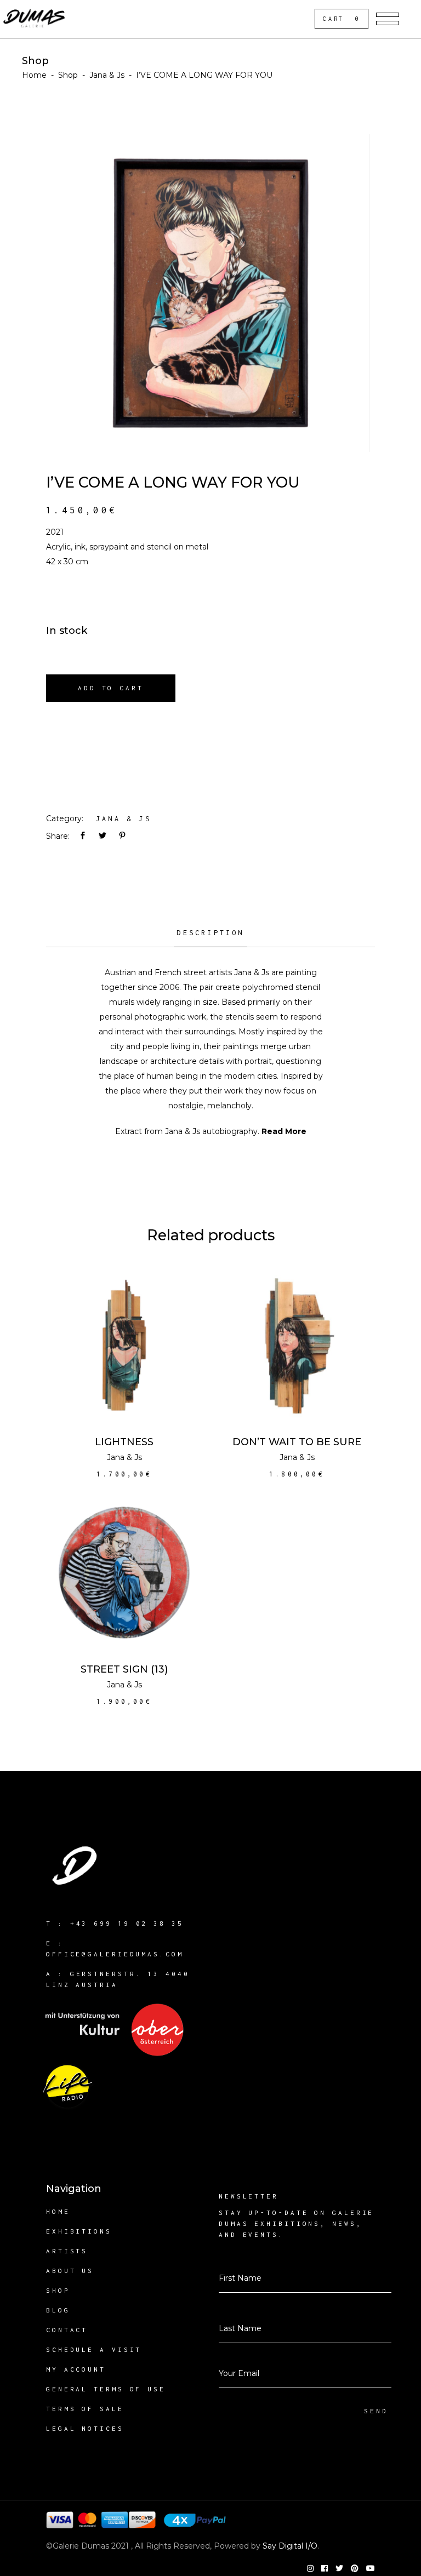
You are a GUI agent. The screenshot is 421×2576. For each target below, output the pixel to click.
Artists (67, 2251)
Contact (67, 2330)
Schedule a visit (94, 2349)
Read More (284, 1131)
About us (70, 2271)
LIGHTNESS (124, 1442)
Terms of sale (85, 2409)
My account (76, 2369)
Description (210, 933)
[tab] (210, 937)
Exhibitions (79, 2231)
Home (34, 75)
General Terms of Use (106, 2389)
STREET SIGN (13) (124, 1669)
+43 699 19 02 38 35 (127, 1923)
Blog (58, 2310)
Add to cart (111, 688)
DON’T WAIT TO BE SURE (297, 1442)
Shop (68, 75)
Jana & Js (107, 75)
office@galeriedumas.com (115, 1954)
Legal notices (85, 2428)
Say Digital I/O (290, 2546)
